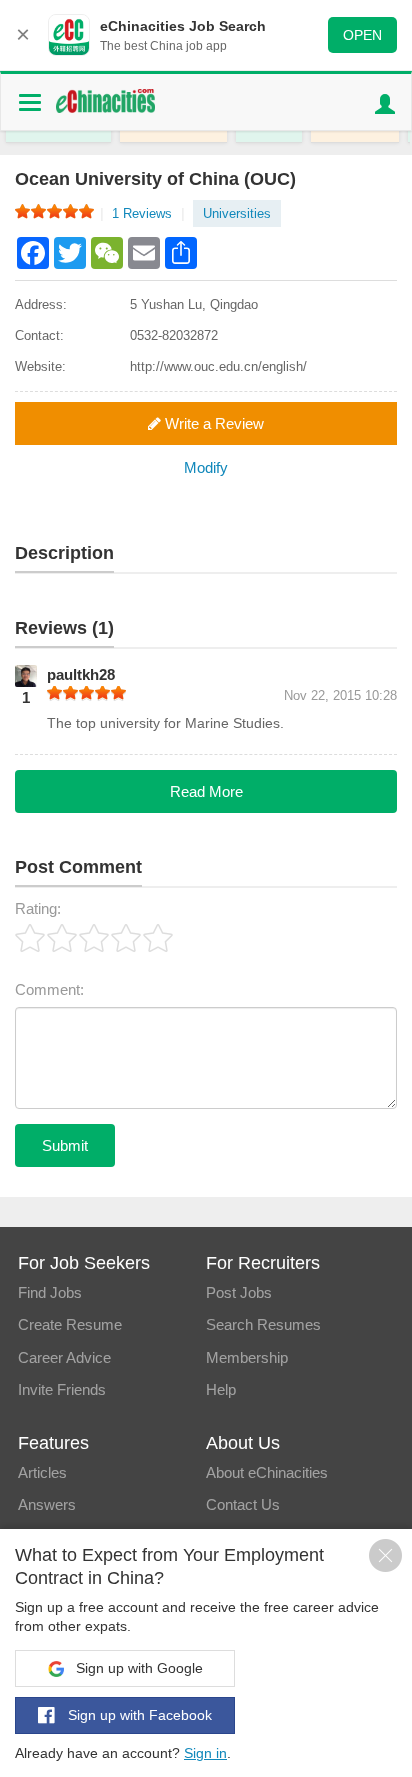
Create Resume (70, 1324)
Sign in (205, 1753)
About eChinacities (267, 1472)
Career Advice (64, 1357)
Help (221, 1389)
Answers (47, 1504)
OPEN (362, 35)
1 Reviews (148, 213)
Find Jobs (50, 1292)
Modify (206, 467)
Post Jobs (239, 1292)
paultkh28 (81, 674)
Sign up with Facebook (138, 1715)
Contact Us (243, 1504)
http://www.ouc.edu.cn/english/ (218, 366)
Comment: (49, 989)
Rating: (38, 908)
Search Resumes (263, 1324)
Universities (237, 213)
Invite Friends (62, 1389)
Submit (65, 1145)
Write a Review (212, 423)
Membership (247, 1357)
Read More (206, 791)
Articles (42, 1472)
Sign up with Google (137, 1668)
